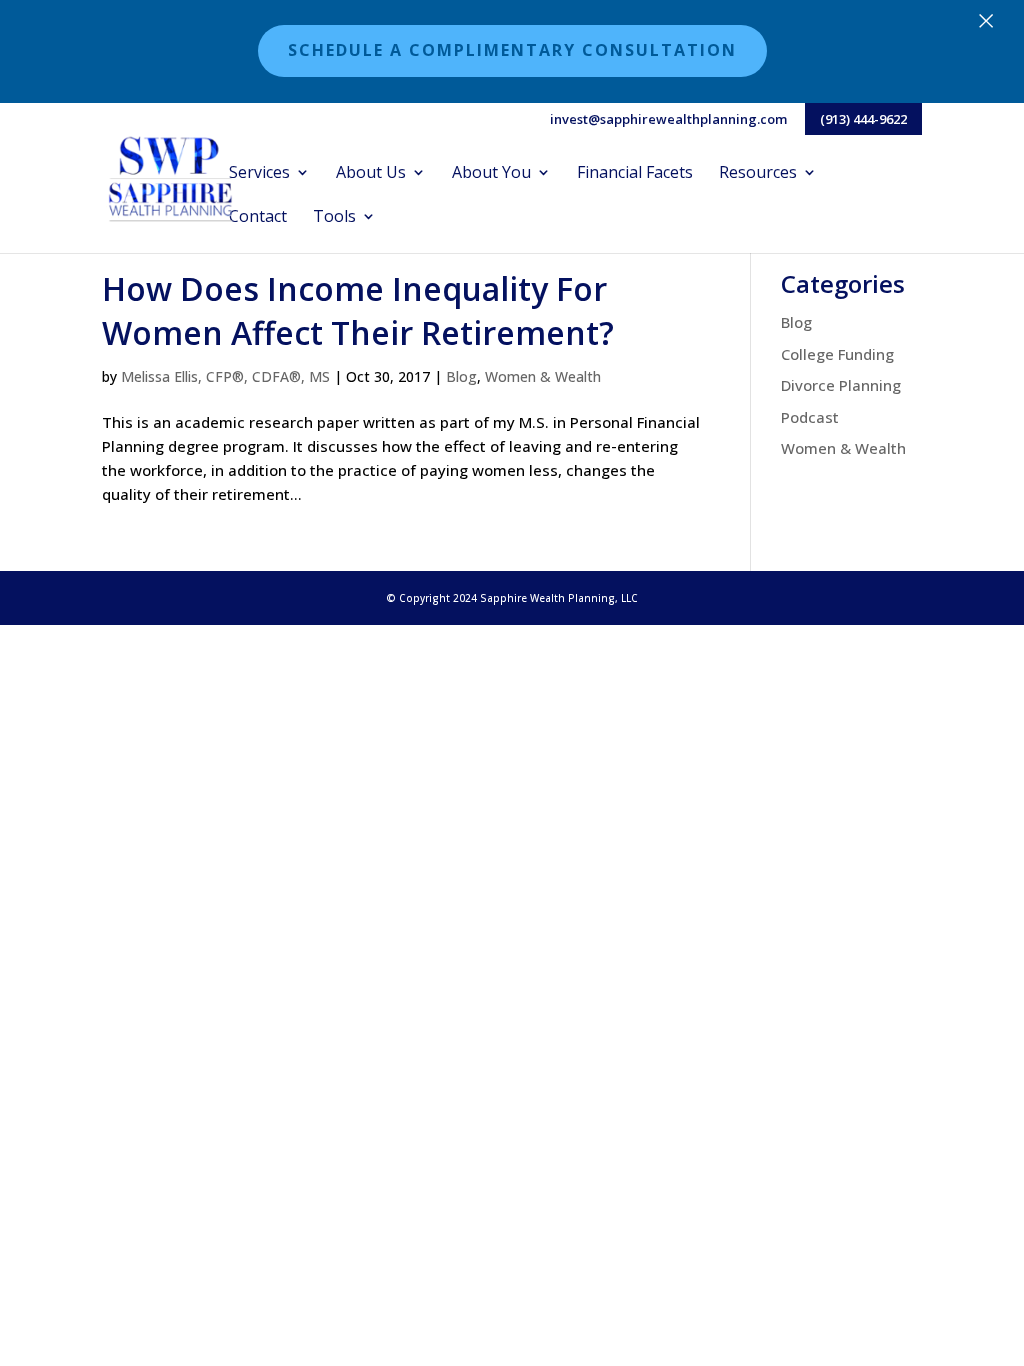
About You (491, 174)
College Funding (837, 354)
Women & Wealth (543, 376)
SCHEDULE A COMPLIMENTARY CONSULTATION (512, 50)
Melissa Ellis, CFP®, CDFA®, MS (225, 376)
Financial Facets (635, 174)
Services (259, 174)
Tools (334, 218)
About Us (371, 174)
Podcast (810, 417)
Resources (758, 174)
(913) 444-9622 (863, 119)
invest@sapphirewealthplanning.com (668, 120)
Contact (258, 218)
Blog (461, 376)
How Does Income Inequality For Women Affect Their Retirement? (358, 310)
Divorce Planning (841, 385)
